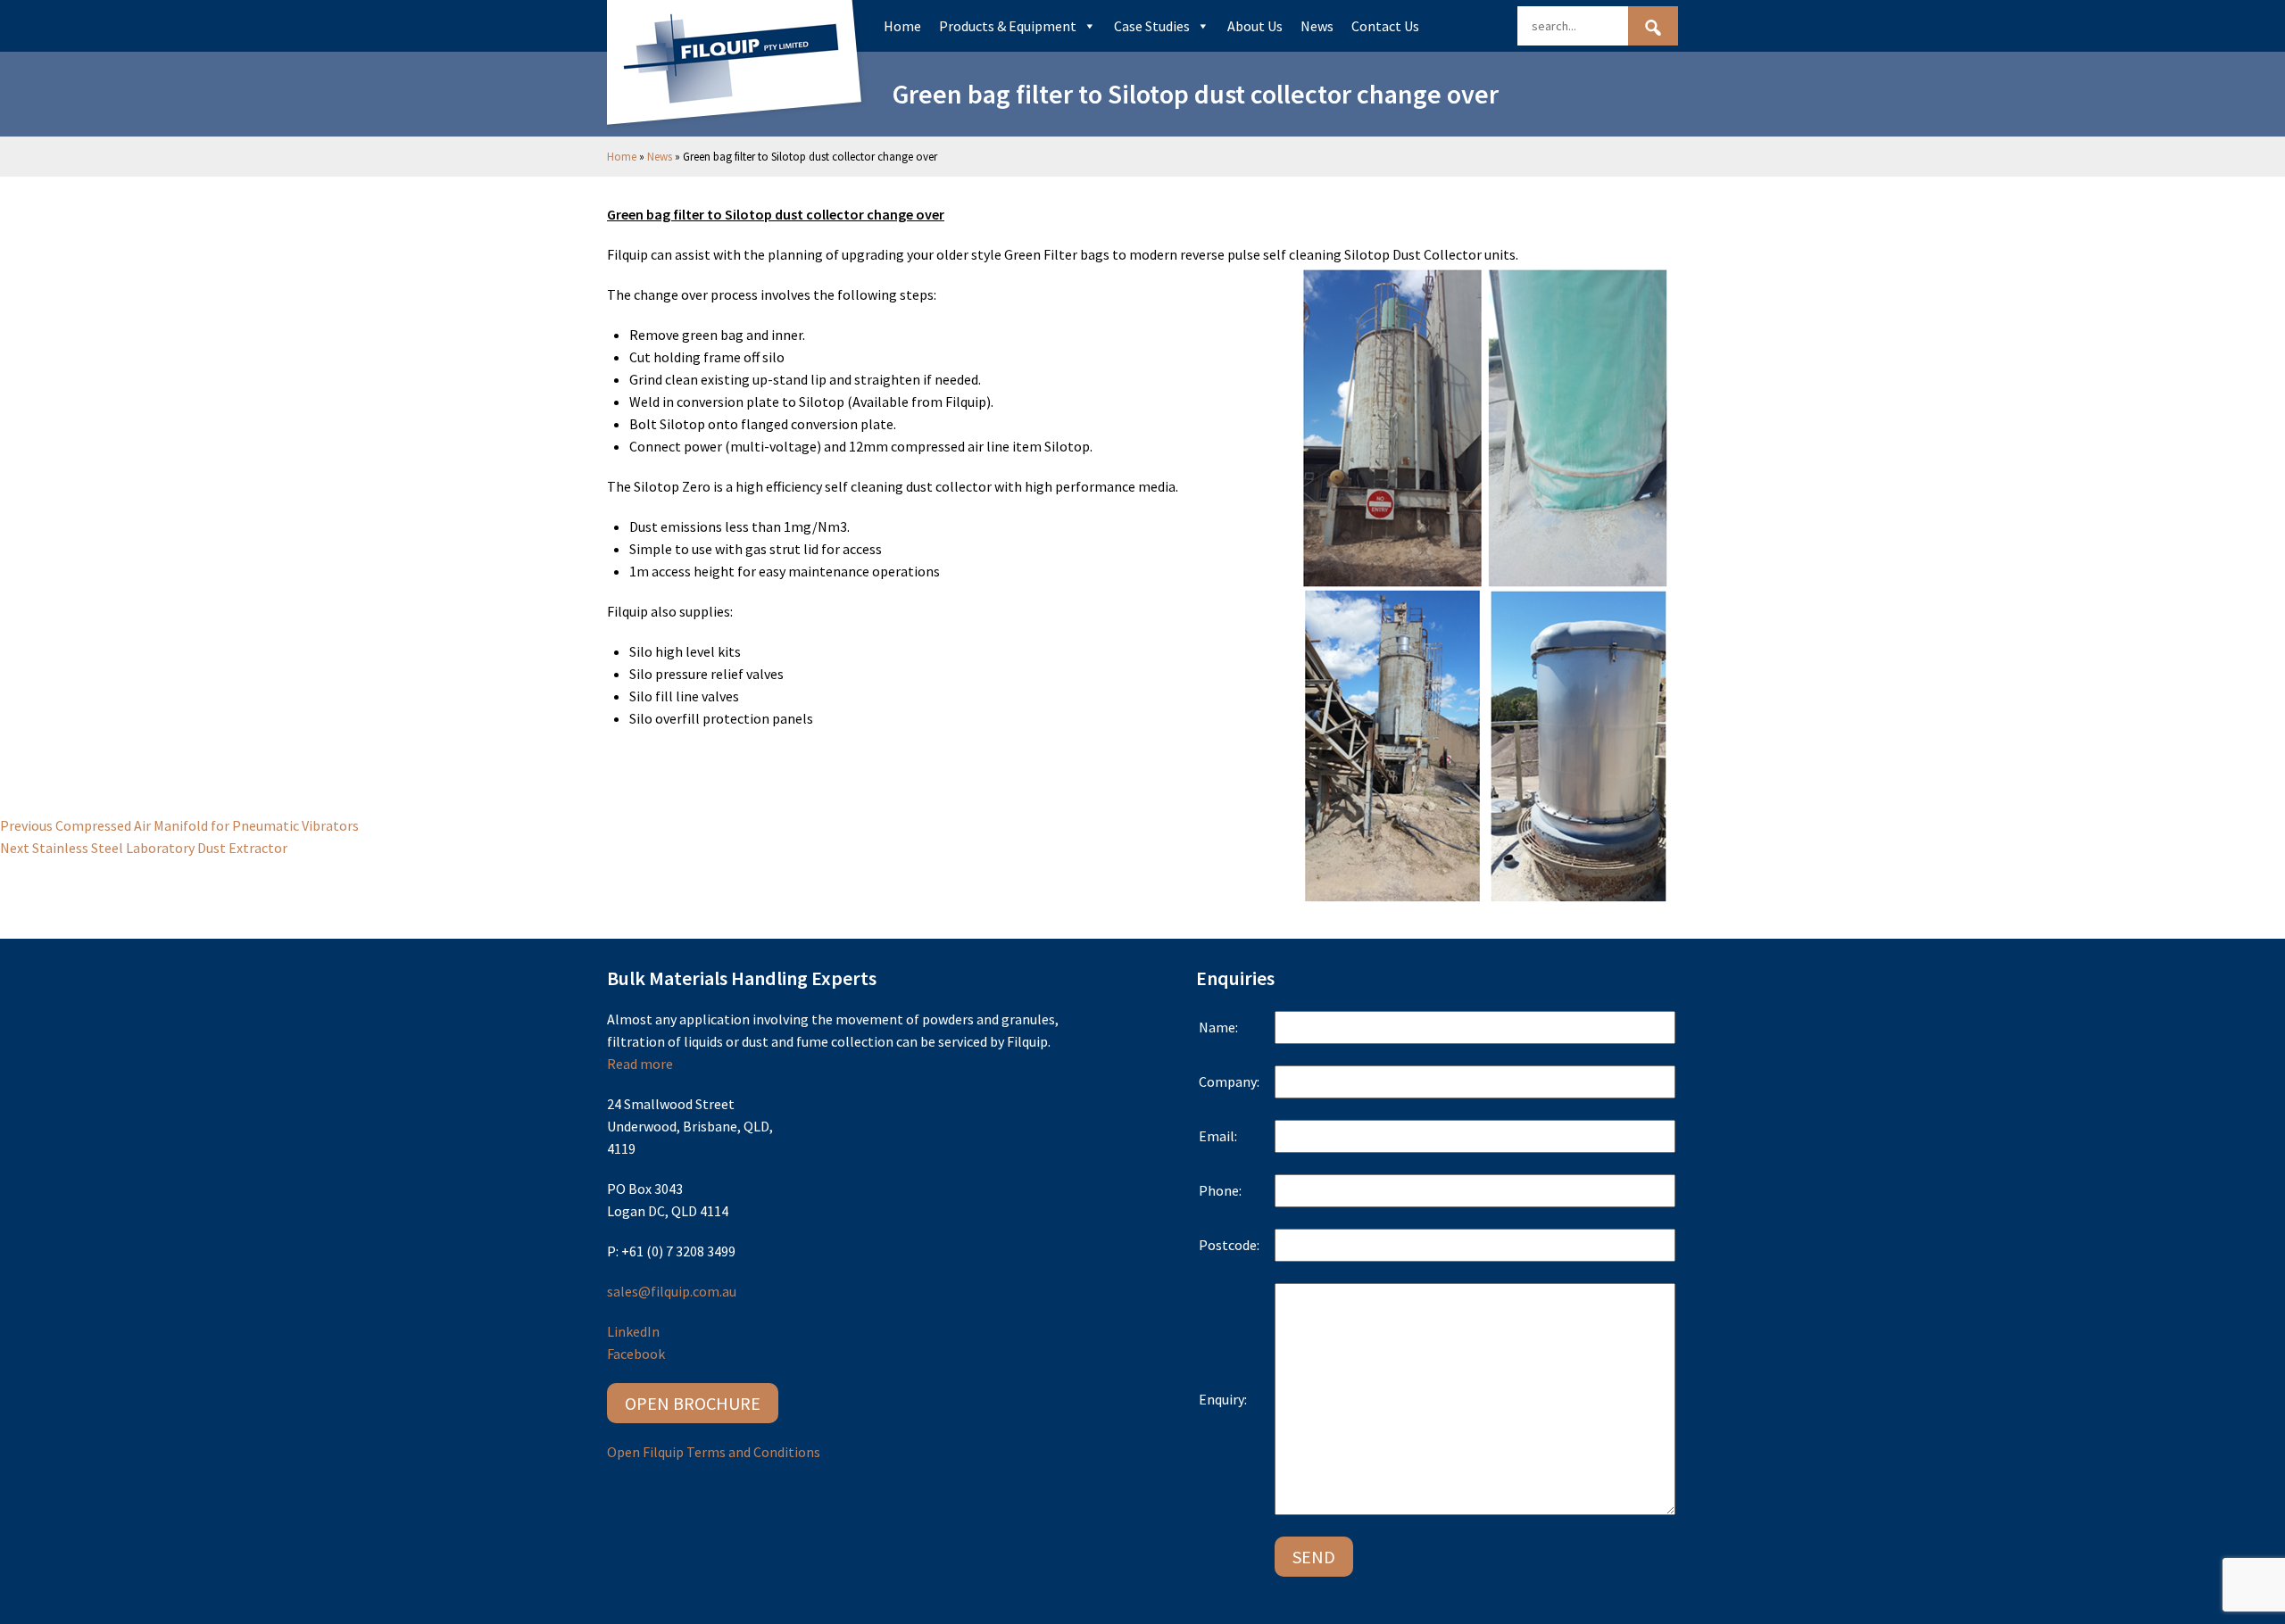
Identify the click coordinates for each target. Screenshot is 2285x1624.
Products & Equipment (1008, 26)
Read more (640, 1064)
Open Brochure (693, 1403)
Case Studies (1152, 26)
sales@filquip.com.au (672, 1291)
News (1317, 26)
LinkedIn (633, 1331)
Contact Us (1385, 26)
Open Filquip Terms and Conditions (714, 1452)
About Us (1255, 26)
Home (902, 26)
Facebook (636, 1354)
